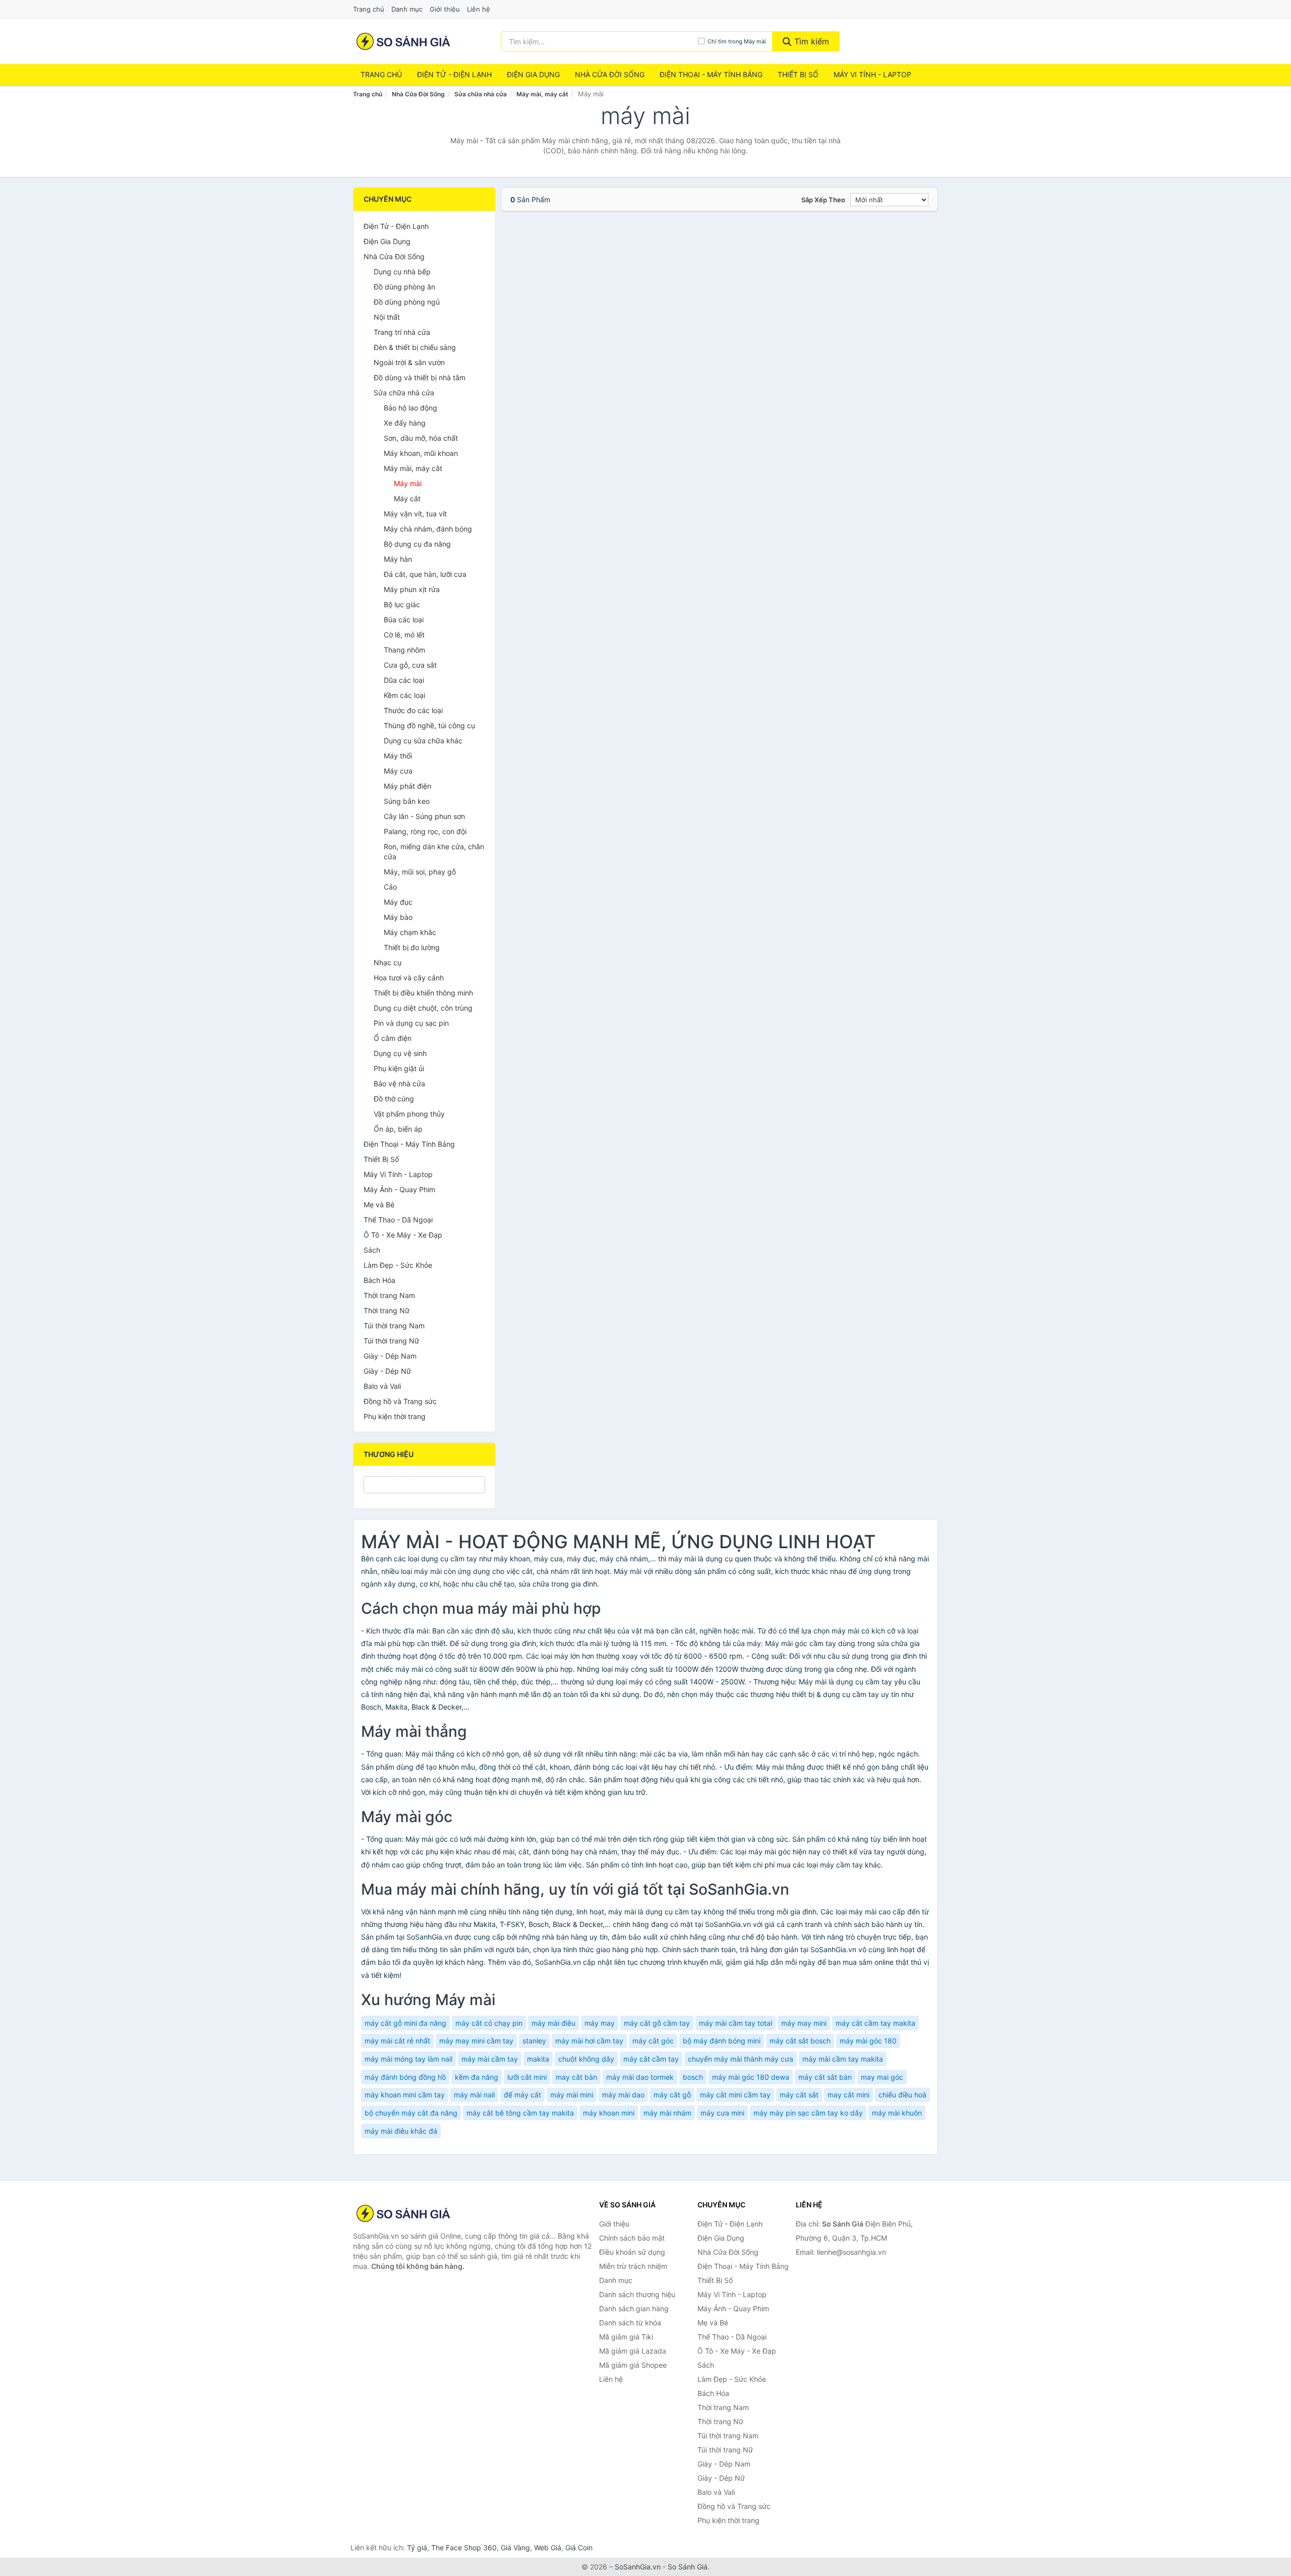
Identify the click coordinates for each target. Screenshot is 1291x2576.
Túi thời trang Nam (394, 1326)
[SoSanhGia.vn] (403, 41)
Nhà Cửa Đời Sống (610, 74)
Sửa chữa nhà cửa (481, 94)
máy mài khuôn (897, 2113)
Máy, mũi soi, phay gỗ (420, 872)
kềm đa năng (477, 2077)
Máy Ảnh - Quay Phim (399, 1189)
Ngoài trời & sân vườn (409, 362)
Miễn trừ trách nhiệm (633, 2266)
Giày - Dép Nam (390, 1356)
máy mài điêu (553, 2023)
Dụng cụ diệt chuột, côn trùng (423, 1008)
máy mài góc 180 (868, 2041)
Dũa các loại (404, 680)
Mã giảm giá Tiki (626, 2337)
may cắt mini (848, 2095)
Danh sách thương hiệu (637, 2294)
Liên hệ (479, 9)
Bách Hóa (379, 1280)
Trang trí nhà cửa (402, 332)
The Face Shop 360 (464, 2548)
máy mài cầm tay (490, 2059)
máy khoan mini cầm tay (405, 2095)
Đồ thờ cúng (394, 1099)
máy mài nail (474, 2095)
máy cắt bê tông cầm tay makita (520, 2113)
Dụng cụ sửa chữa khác (423, 741)
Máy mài (408, 483)
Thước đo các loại (413, 710)
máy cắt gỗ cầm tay (657, 2023)
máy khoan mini (609, 2113)
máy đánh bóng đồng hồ (405, 2077)
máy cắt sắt (799, 2095)
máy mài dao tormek (640, 2077)
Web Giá (548, 2548)
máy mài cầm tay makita (843, 2059)
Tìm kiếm (810, 41)
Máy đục (398, 902)
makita (538, 2059)
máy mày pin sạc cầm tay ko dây (808, 2113)
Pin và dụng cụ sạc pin (411, 1023)
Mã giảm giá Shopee (633, 2365)
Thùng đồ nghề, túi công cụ (429, 725)
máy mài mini (572, 2095)
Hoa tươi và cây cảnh (409, 978)
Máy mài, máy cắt (542, 94)
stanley (534, 2041)
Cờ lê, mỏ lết (404, 635)
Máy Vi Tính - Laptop (872, 74)
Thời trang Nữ (387, 1310)
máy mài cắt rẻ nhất (397, 2041)
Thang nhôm (404, 650)
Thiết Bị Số (798, 74)
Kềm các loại (404, 695)
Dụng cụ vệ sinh (400, 1053)
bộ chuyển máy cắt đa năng (411, 2113)
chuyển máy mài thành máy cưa (741, 2059)
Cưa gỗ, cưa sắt (410, 665)
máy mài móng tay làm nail (408, 2059)
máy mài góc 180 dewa (751, 2077)
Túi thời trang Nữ (391, 1341)
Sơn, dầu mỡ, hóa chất (421, 438)
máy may (600, 2023)
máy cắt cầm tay (651, 2059)
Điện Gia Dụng (533, 74)
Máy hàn (398, 559)
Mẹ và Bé (379, 1205)
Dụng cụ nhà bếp (402, 272)
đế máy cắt (522, 2095)
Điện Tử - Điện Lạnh (454, 74)
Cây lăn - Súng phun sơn (424, 816)
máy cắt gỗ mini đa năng (405, 2023)
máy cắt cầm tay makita (875, 2023)
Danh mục (407, 9)
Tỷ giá (417, 2548)
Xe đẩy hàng (405, 423)
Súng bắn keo (407, 801)
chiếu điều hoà (902, 2095)
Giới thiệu (445, 9)
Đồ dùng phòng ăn (404, 287)
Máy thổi (398, 756)
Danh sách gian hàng (634, 2308)
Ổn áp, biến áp (398, 1129)
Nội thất (387, 317)
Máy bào (398, 917)
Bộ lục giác (402, 604)
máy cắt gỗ (672, 2095)
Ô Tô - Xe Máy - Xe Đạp (403, 1235)
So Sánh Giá (688, 2567)
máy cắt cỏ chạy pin (489, 2023)
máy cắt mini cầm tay (735, 2095)
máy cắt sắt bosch (800, 2041)
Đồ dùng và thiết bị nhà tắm (420, 377)
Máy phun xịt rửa (412, 589)
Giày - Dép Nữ (387, 1371)
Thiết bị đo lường (412, 947)
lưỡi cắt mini (527, 2077)
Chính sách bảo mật (632, 2238)
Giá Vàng (515, 2548)
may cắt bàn (576, 2077)
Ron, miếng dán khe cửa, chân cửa (434, 852)
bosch (693, 2077)
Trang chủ (369, 9)
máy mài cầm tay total (736, 2023)
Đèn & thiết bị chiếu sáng (415, 347)
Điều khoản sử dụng (632, 2252)
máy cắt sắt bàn (825, 2077)
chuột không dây (586, 2059)
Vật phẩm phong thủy (409, 1114)
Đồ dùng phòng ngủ (407, 302)
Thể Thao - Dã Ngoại (398, 1220)
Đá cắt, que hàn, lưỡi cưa (425, 574)
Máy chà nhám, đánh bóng (428, 529)
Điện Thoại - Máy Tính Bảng (711, 74)
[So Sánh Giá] (403, 2213)
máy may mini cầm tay (476, 2041)
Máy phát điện (407, 786)
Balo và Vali (382, 1386)
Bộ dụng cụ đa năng (417, 544)
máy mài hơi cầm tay (589, 2041)
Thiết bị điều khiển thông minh (423, 993)
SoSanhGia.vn (638, 2567)
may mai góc (882, 2077)
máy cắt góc (653, 2041)
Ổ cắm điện (393, 1038)
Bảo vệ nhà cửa (399, 1084)
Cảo (390, 887)
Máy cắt (407, 499)
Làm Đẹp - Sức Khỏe (398, 1265)
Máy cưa (398, 771)
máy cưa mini (722, 2113)
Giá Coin (579, 2548)
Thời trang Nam (389, 1295)
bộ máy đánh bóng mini (722, 2041)
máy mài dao (623, 2095)
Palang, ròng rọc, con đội (425, 831)
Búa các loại (404, 620)
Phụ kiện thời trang (395, 1416)
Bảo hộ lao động (410, 408)
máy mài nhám (667, 2113)
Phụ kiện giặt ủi (399, 1068)
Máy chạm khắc (410, 932)
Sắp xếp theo (823, 200)
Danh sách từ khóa (630, 2323)
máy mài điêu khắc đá (401, 2131)
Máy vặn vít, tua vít (415, 514)
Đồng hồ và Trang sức (400, 1401)
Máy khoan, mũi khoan (421, 453)
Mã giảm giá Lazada (633, 2351)
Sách (372, 1250)
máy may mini (804, 2023)
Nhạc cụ (388, 962)
